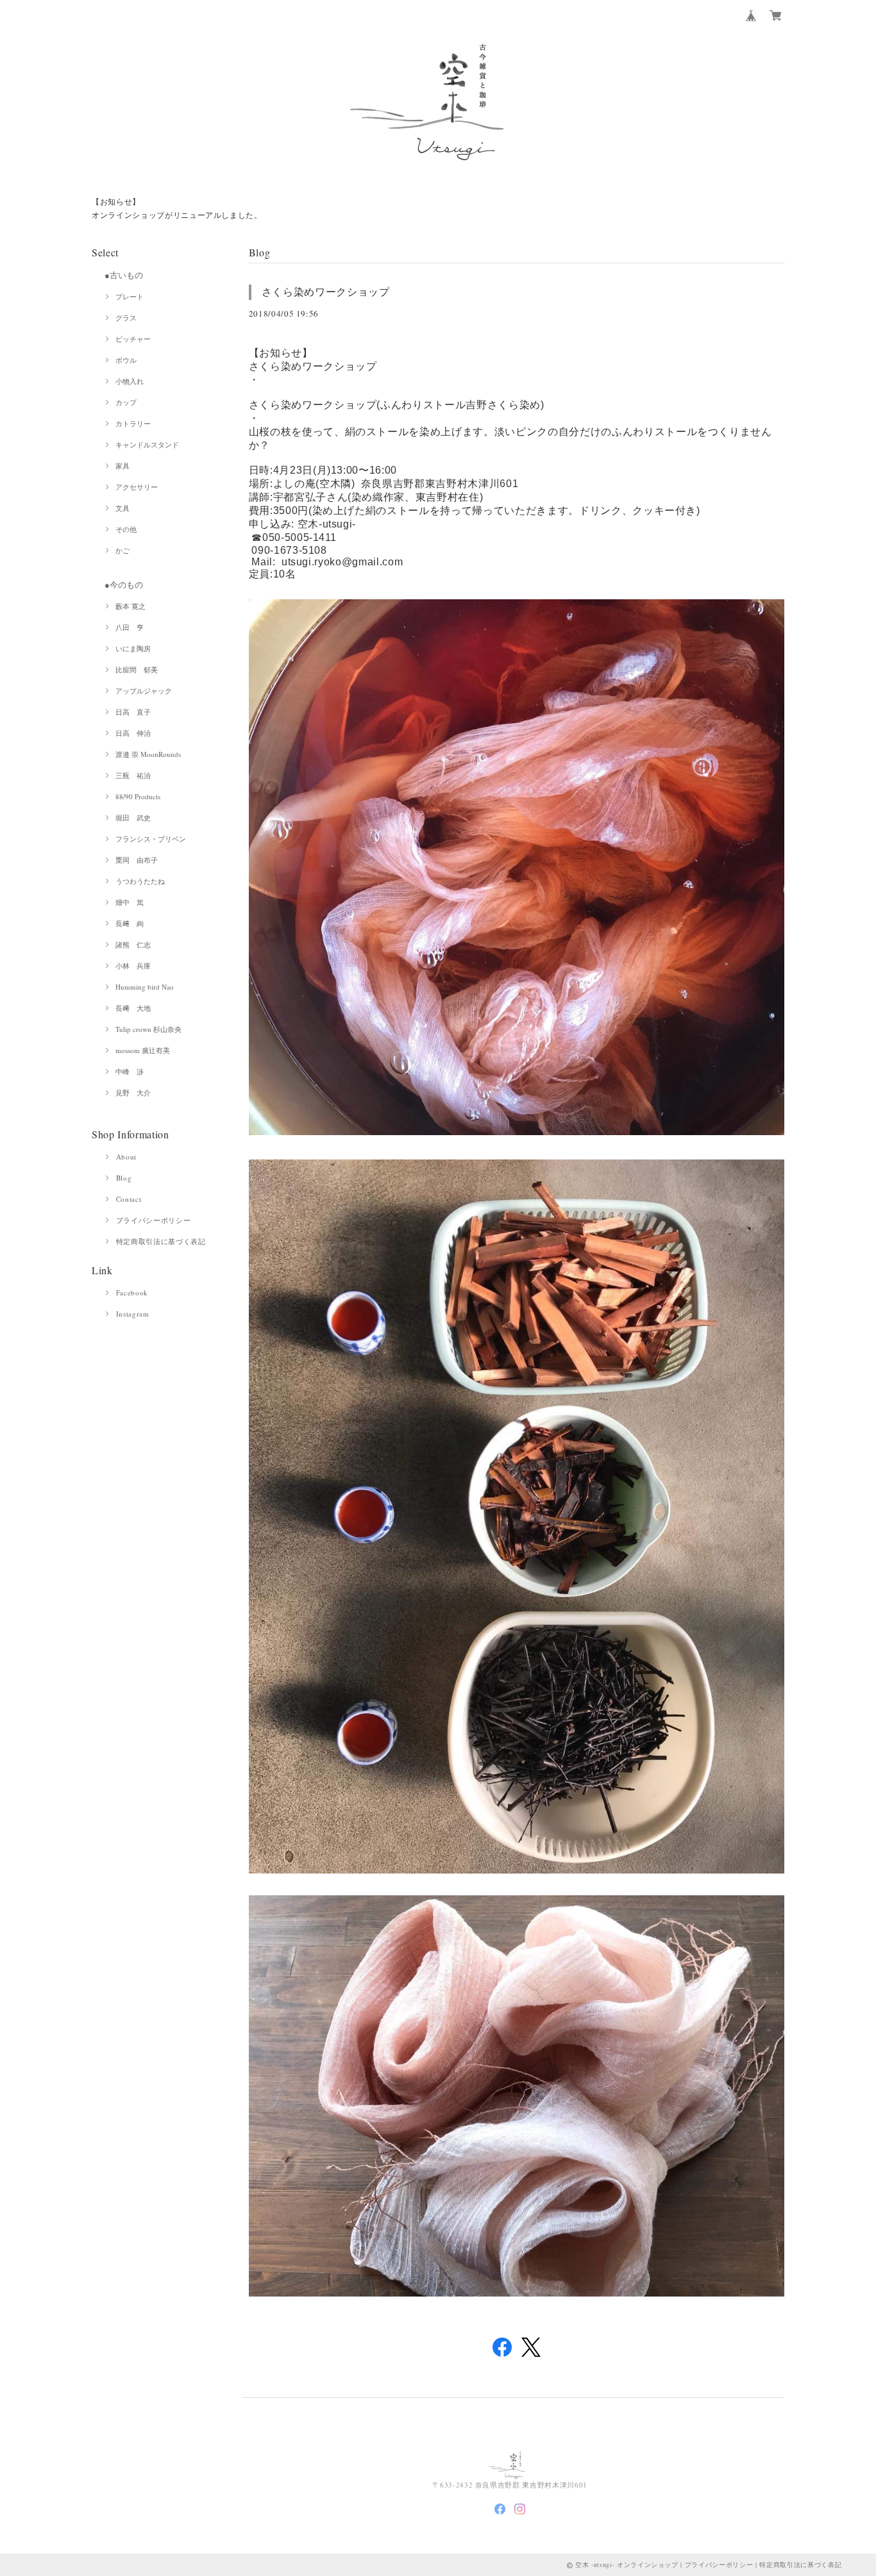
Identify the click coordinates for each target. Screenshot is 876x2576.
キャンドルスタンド (147, 445)
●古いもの (124, 275)
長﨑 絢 (130, 923)
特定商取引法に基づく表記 (161, 1241)
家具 (122, 466)
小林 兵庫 (133, 966)
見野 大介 (133, 1093)
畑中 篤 (130, 902)
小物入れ (130, 381)
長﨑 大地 (133, 1008)
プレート (130, 296)
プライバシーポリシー (154, 1220)
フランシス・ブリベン (151, 839)
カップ (126, 402)
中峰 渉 (130, 1071)
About (126, 1157)
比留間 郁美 (137, 669)
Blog (124, 1178)
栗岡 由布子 (137, 860)
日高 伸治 (133, 733)
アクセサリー (137, 487)
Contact (129, 1199)
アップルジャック (144, 691)
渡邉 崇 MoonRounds (148, 754)
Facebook (132, 1292)
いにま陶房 (133, 648)
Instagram (133, 1314)
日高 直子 (133, 712)
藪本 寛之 (131, 606)
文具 (122, 508)
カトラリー (133, 423)
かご (122, 550)
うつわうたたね (140, 881)
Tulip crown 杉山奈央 (148, 1029)
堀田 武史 (133, 818)
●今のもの (124, 585)
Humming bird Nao (145, 987)
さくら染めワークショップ (326, 292)
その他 (126, 529)
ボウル (126, 360)
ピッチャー (133, 339)
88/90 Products (138, 796)
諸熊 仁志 (133, 944)
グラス (126, 318)
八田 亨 (130, 627)
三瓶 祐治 (133, 775)
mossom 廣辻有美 (143, 1050)
